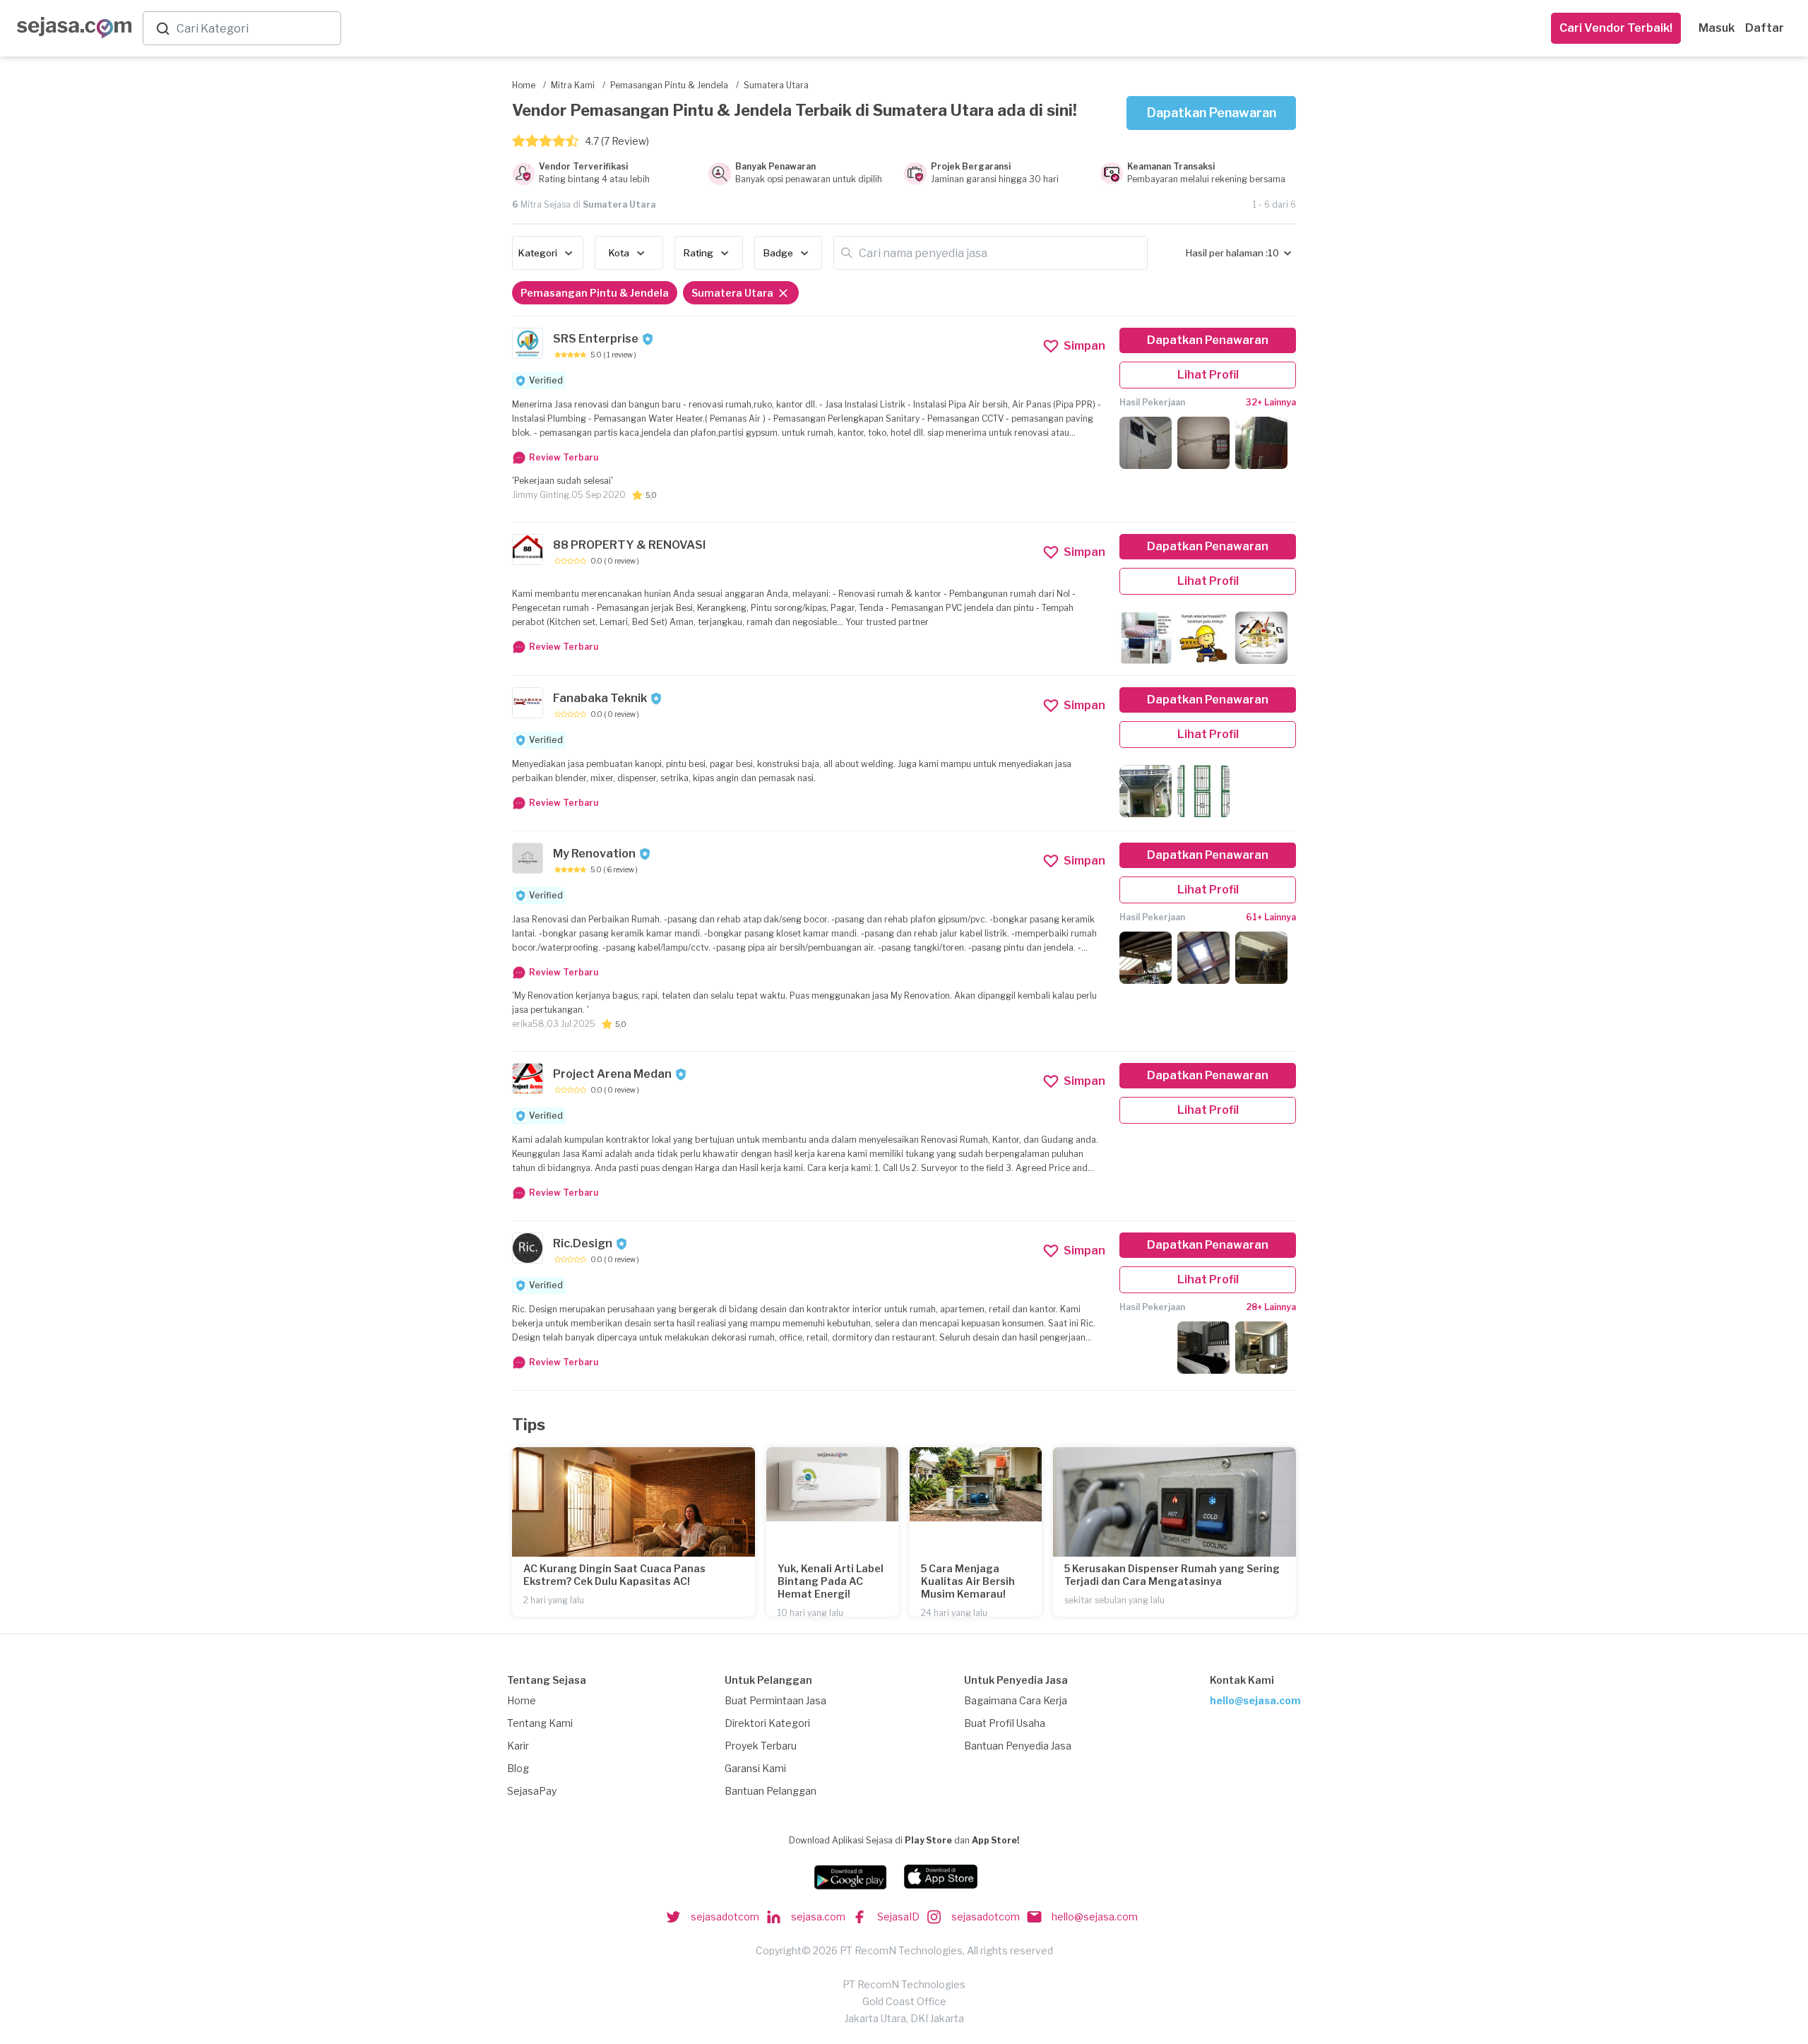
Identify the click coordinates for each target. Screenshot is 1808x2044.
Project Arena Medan (612, 1074)
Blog (518, 1768)
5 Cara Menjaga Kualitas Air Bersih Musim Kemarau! (968, 1581)
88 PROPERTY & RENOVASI (629, 545)
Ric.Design (583, 1243)
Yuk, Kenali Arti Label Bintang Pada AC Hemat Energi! (831, 1581)
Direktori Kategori (767, 1723)
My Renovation (594, 854)
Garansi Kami (755, 1768)
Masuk (1717, 28)
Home (522, 1700)
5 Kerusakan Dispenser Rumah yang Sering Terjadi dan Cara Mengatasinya (1172, 1575)
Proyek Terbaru (761, 1746)
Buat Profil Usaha (1005, 1723)
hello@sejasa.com (1255, 1700)
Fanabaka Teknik (600, 698)
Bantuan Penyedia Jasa (1018, 1746)
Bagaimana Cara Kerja (1016, 1700)
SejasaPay (532, 1791)
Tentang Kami (540, 1723)
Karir (518, 1746)
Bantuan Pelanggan (771, 1791)
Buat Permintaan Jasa (775, 1700)
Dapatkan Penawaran (1212, 113)
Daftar (1765, 28)
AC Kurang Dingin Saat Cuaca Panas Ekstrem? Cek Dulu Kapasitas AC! (614, 1575)
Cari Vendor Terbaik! (1616, 28)
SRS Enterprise (596, 339)
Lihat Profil (1208, 375)
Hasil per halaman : (1227, 253)
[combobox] (256, 29)
